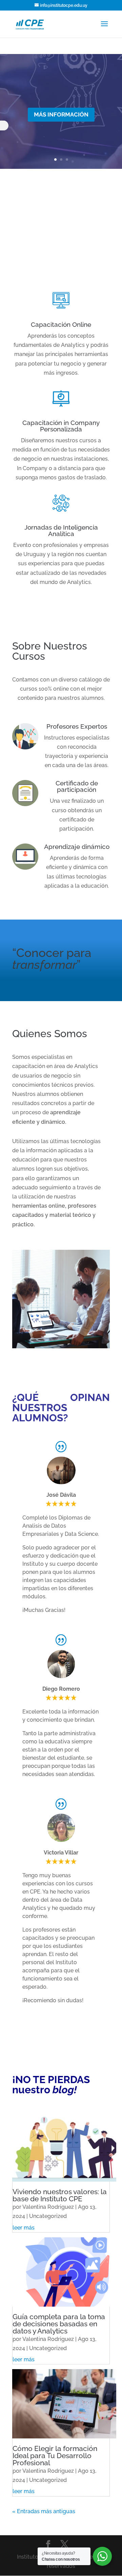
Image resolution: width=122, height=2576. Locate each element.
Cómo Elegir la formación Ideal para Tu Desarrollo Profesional (55, 2456)
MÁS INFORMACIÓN (61, 114)
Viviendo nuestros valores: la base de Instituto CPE (60, 2195)
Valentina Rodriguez (48, 2207)
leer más (24, 2228)
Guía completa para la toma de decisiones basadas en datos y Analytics (59, 2324)
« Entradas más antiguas (44, 2511)
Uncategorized (48, 2216)
